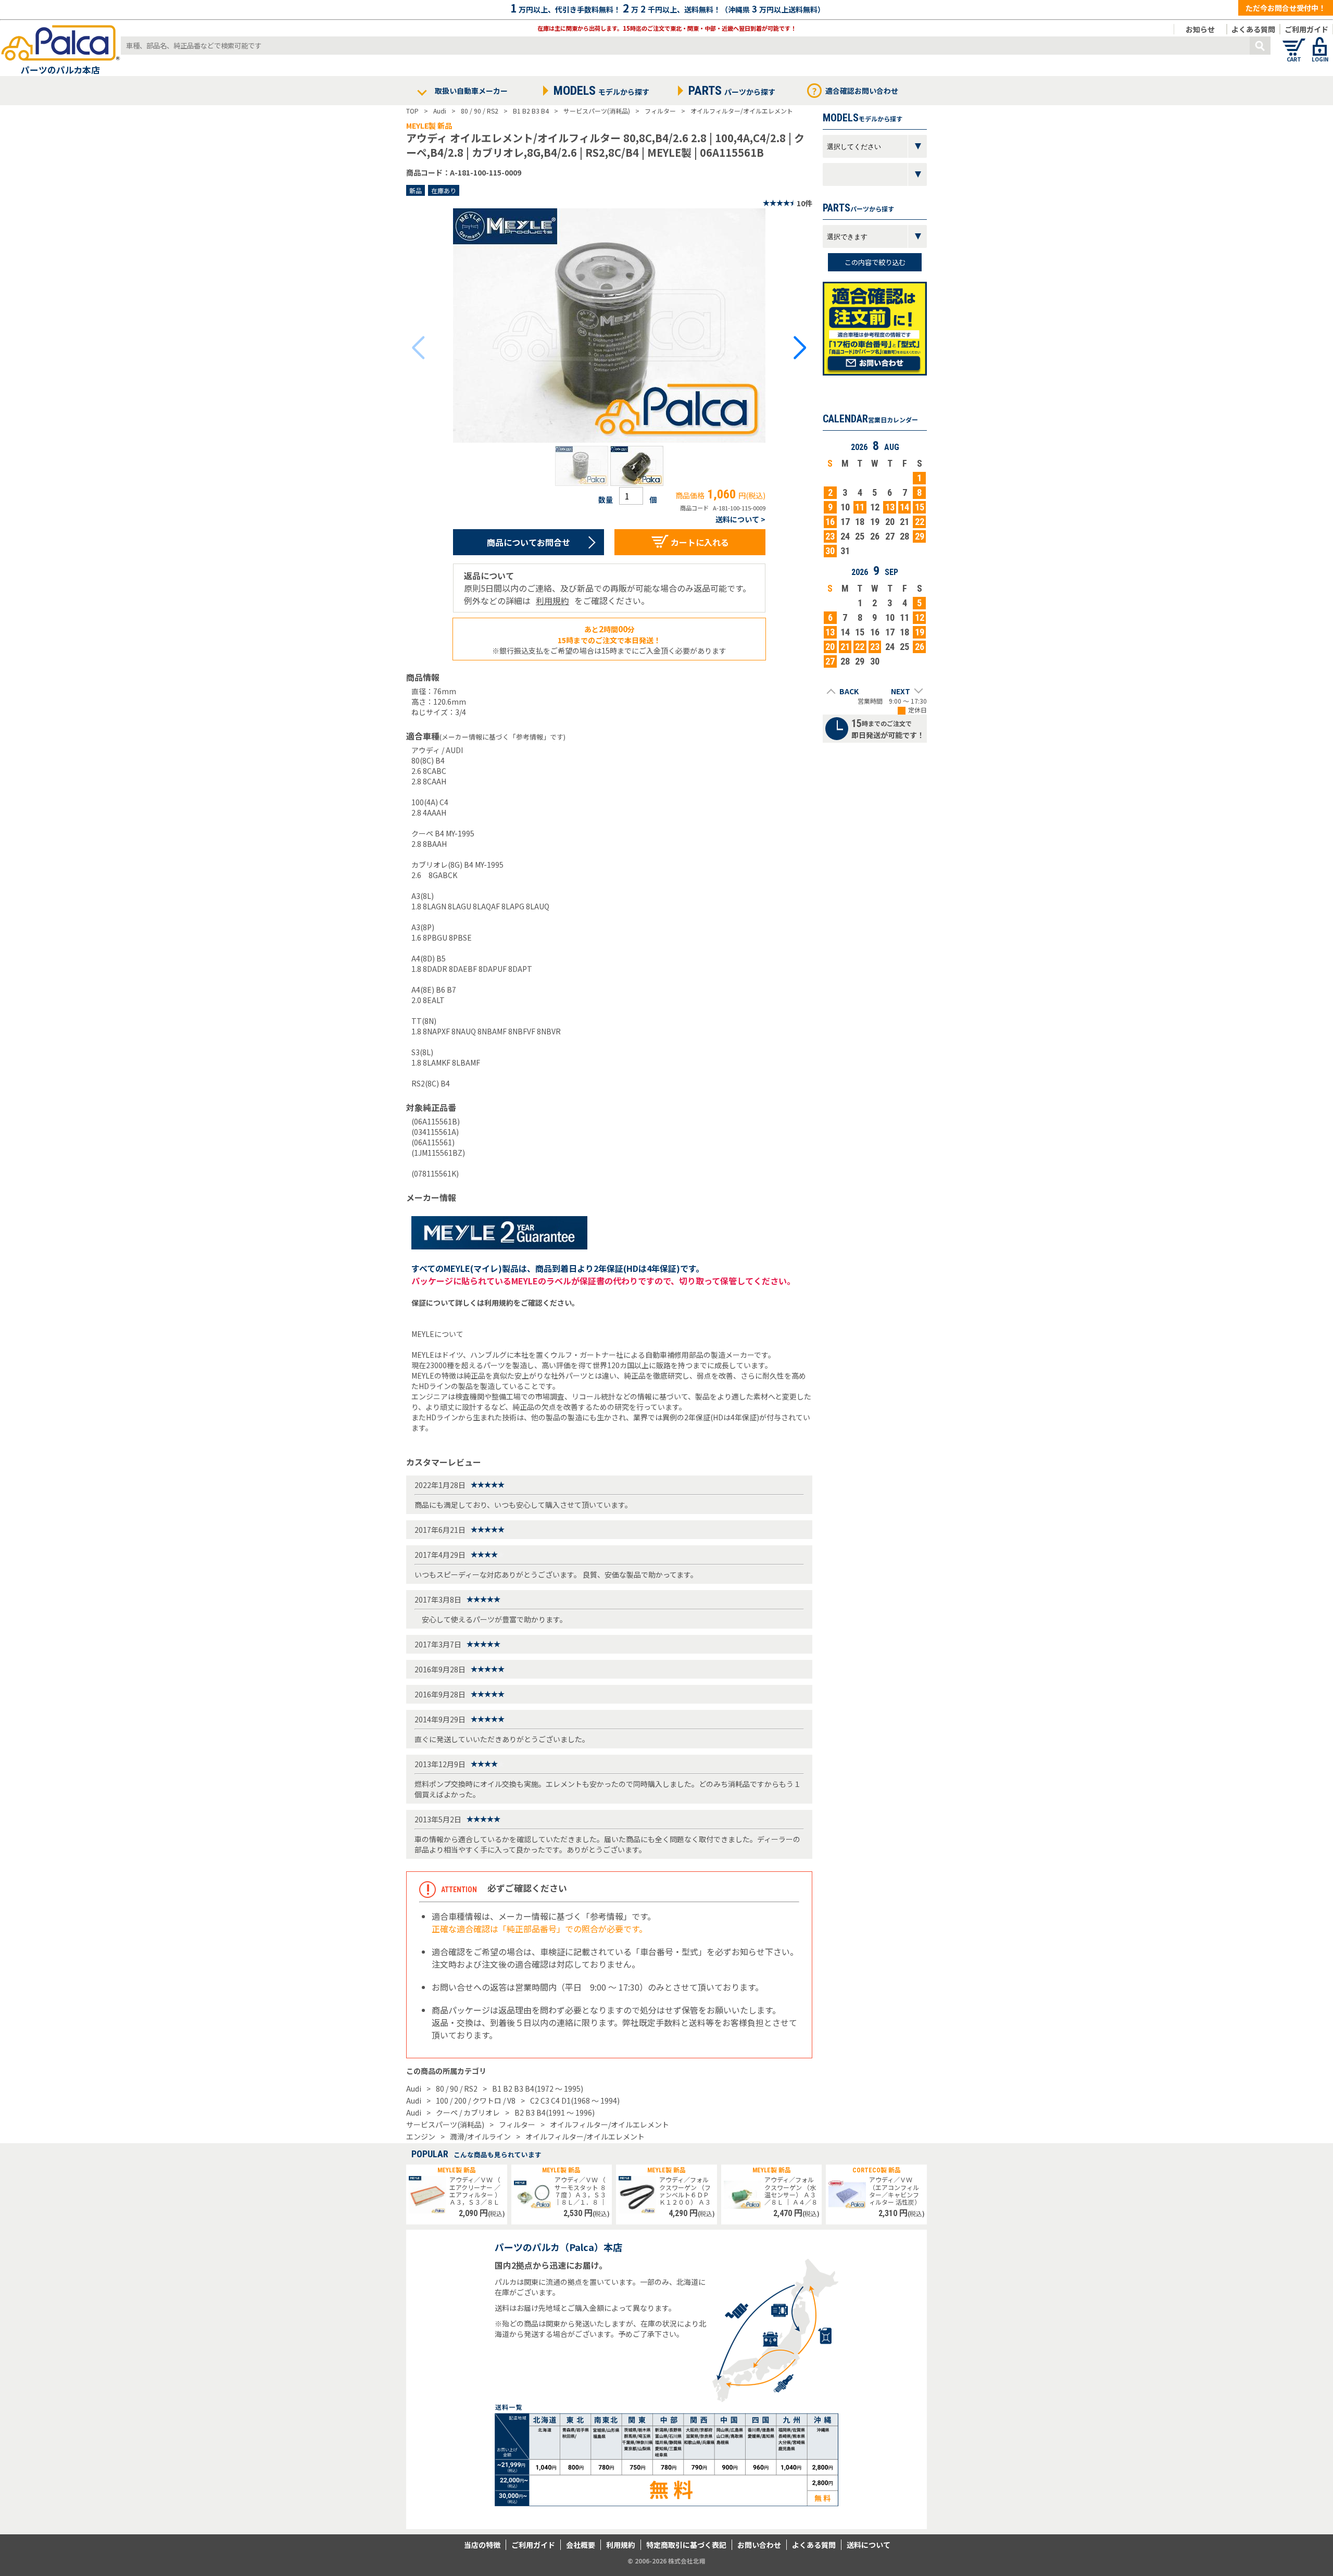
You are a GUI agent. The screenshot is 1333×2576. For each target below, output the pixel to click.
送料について (869, 2545)
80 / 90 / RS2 (457, 2089)
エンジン (421, 2136)
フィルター (517, 2124)
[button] (582, 466)
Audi (414, 2089)
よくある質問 (1253, 29)
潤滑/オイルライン (480, 2136)
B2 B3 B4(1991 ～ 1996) (555, 2112)
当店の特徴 (482, 2545)
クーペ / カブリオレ (468, 2112)
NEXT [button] (901, 691)
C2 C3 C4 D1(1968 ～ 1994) (575, 2100)
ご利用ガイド (1306, 29)
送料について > (740, 519)
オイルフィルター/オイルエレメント (609, 2124)
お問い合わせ (759, 2545)
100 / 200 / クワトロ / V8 (476, 2100)
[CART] (1294, 42)
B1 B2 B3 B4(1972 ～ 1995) (538, 2089)
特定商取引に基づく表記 (686, 2545)
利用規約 (552, 601)
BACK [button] (849, 691)
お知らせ (1200, 29)
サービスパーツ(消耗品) (445, 2124)
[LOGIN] (1320, 42)
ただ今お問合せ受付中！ (1286, 8)
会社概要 (581, 2545)
